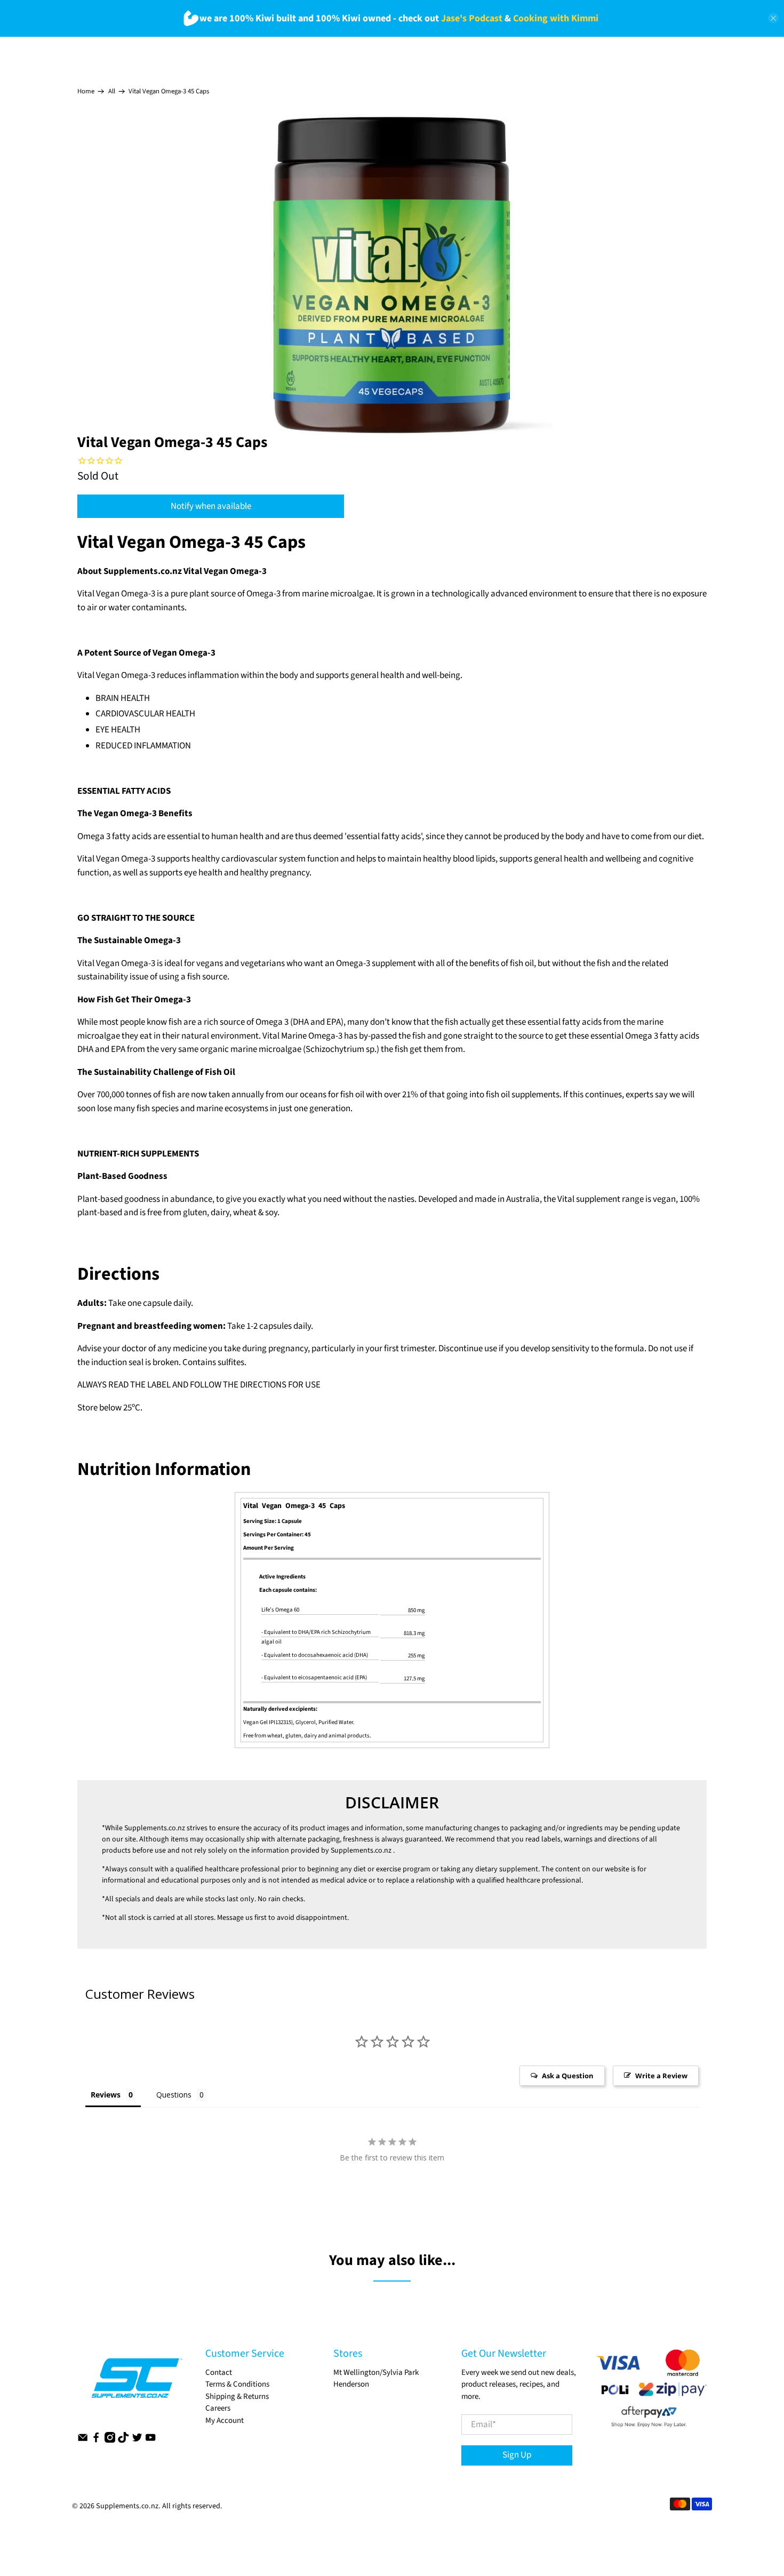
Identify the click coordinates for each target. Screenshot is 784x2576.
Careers (218, 2408)
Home (86, 91)
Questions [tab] (174, 2095)
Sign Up (517, 2455)
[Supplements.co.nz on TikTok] (123, 2440)
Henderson (351, 2384)
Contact (219, 2372)
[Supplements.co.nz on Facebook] (96, 2440)
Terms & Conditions (237, 2384)
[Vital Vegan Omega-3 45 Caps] (392, 274)
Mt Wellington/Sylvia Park (376, 2372)
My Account (225, 2421)
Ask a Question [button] (568, 2076)
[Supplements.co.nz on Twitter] (137, 2440)
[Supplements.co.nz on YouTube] (150, 2440)
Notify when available (211, 506)
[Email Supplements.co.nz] (83, 2440)
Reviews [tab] (106, 2095)
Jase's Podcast (472, 18)
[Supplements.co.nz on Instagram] (110, 2440)
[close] (773, 18)
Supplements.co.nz (155, 1828)
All (112, 91)
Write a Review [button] (661, 2076)
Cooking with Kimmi (556, 18)
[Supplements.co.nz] (136, 2383)
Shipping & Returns (237, 2396)
